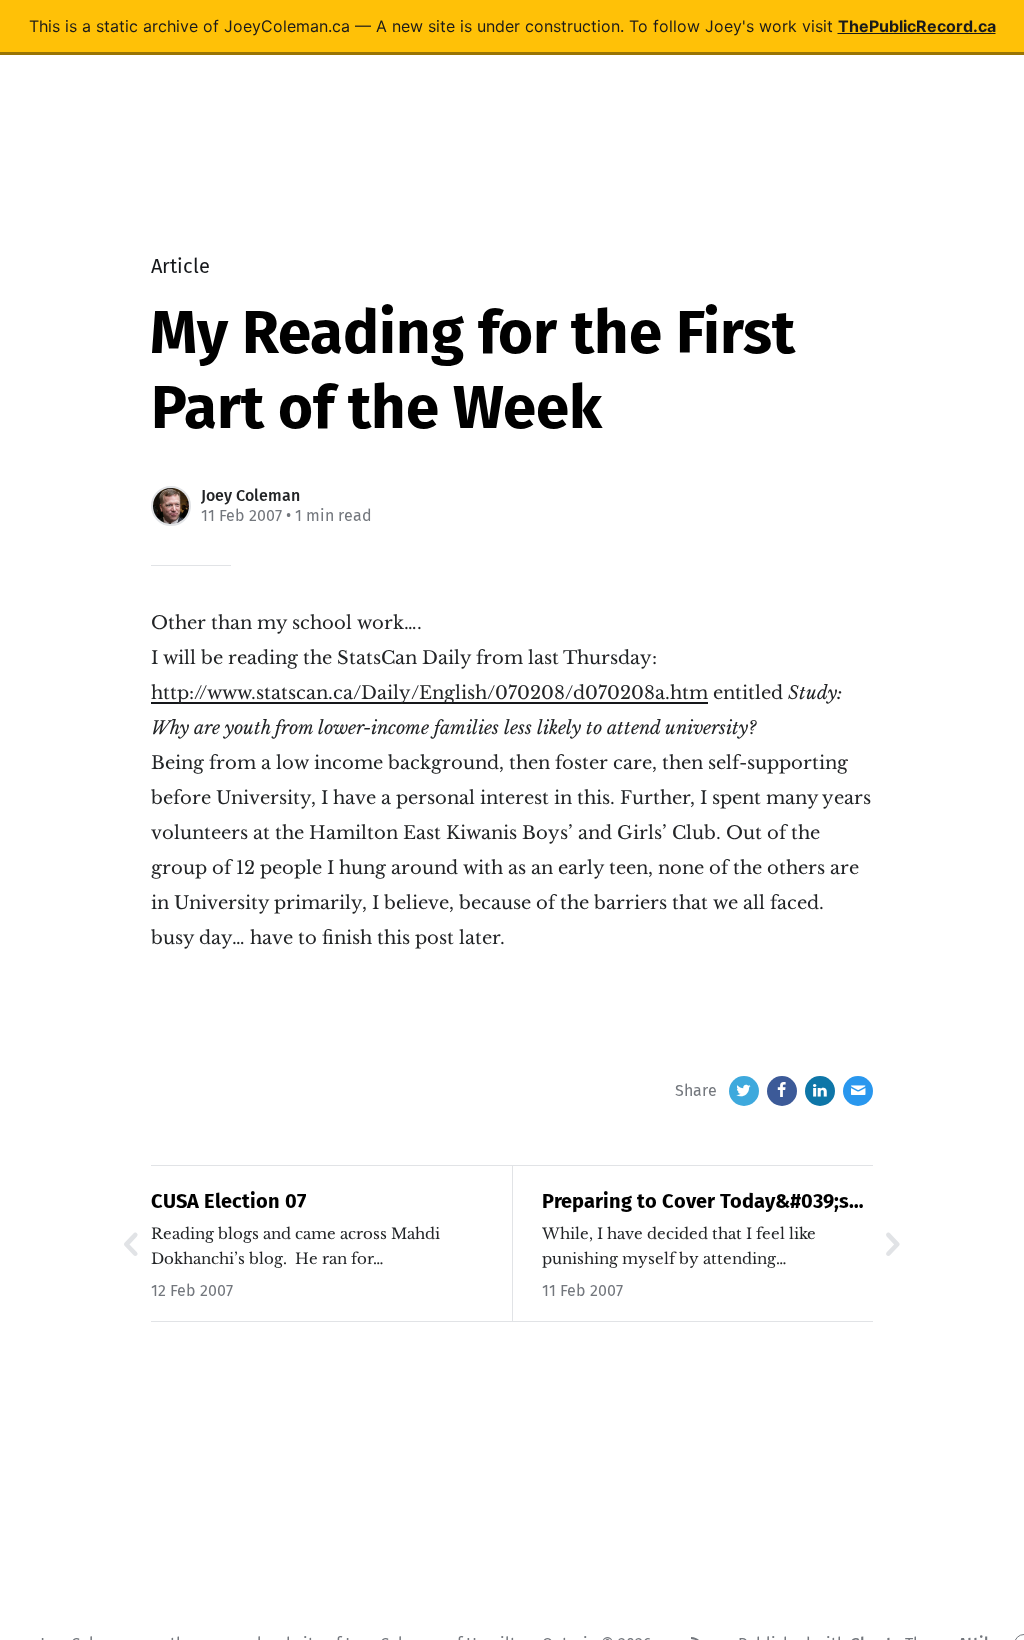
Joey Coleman (250, 495)
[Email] (858, 1091)
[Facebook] (782, 1091)
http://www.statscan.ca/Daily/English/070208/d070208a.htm (429, 693)
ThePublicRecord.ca (917, 26)
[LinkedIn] (820, 1091)
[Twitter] (744, 1091)
